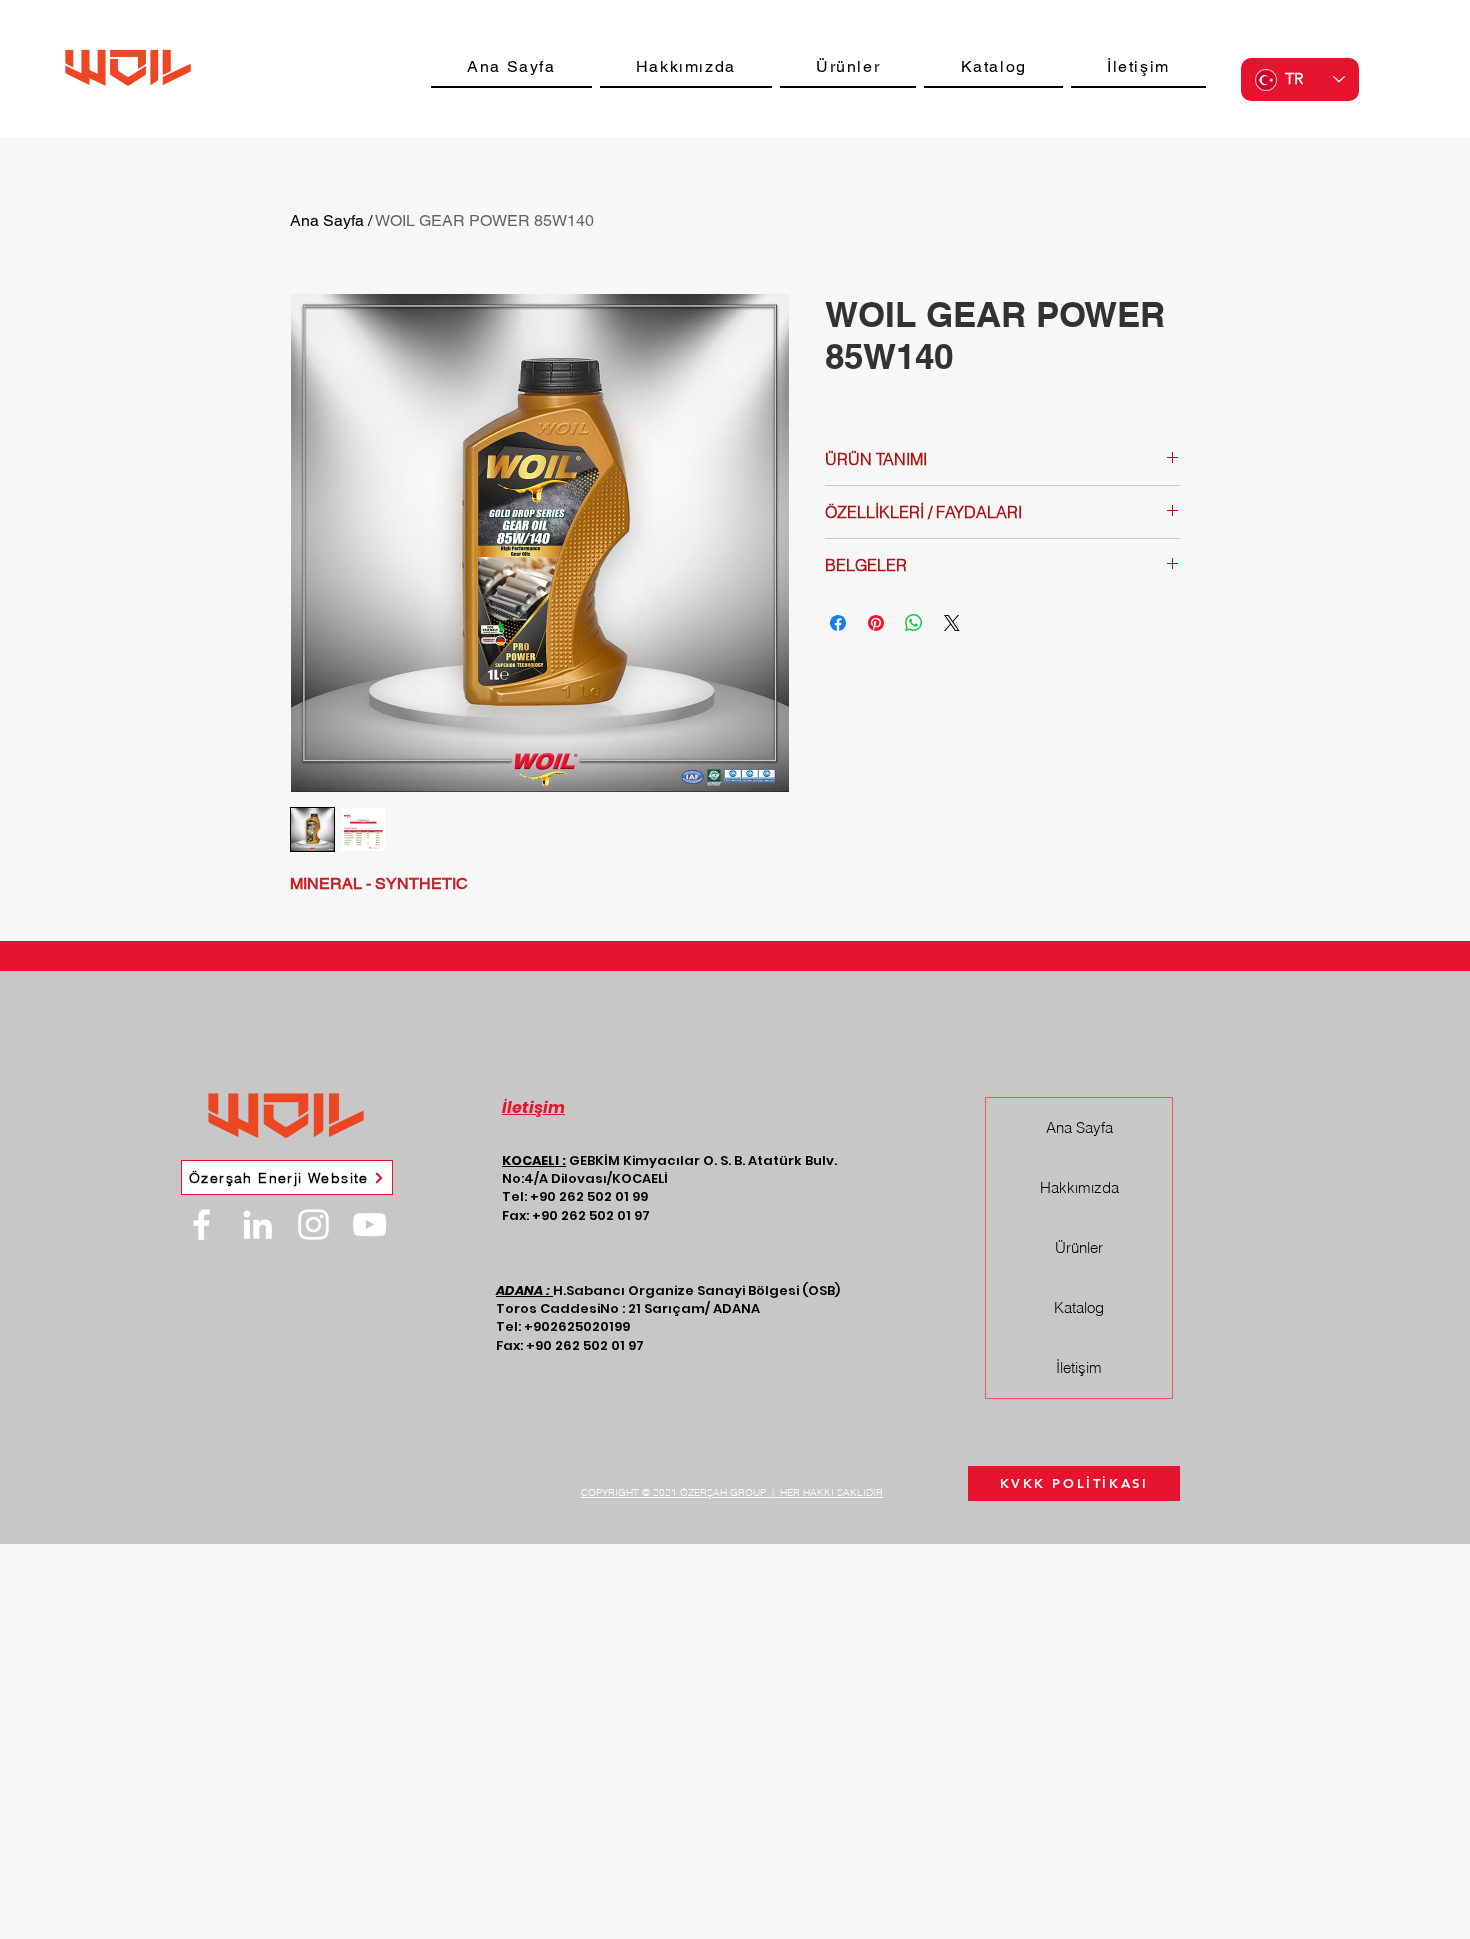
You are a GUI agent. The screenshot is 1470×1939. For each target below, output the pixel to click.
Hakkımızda (1079, 1187)
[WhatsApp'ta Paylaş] (914, 623)
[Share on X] (952, 623)
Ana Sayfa (327, 220)
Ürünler (1079, 1247)
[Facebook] (201, 1224)
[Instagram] (313, 1224)
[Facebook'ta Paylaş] (838, 623)
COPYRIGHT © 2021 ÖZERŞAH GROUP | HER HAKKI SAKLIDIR (732, 1492)
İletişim (1079, 1367)
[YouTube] (369, 1224)
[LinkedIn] (257, 1224)
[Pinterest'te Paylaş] (876, 623)
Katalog (1079, 1307)
